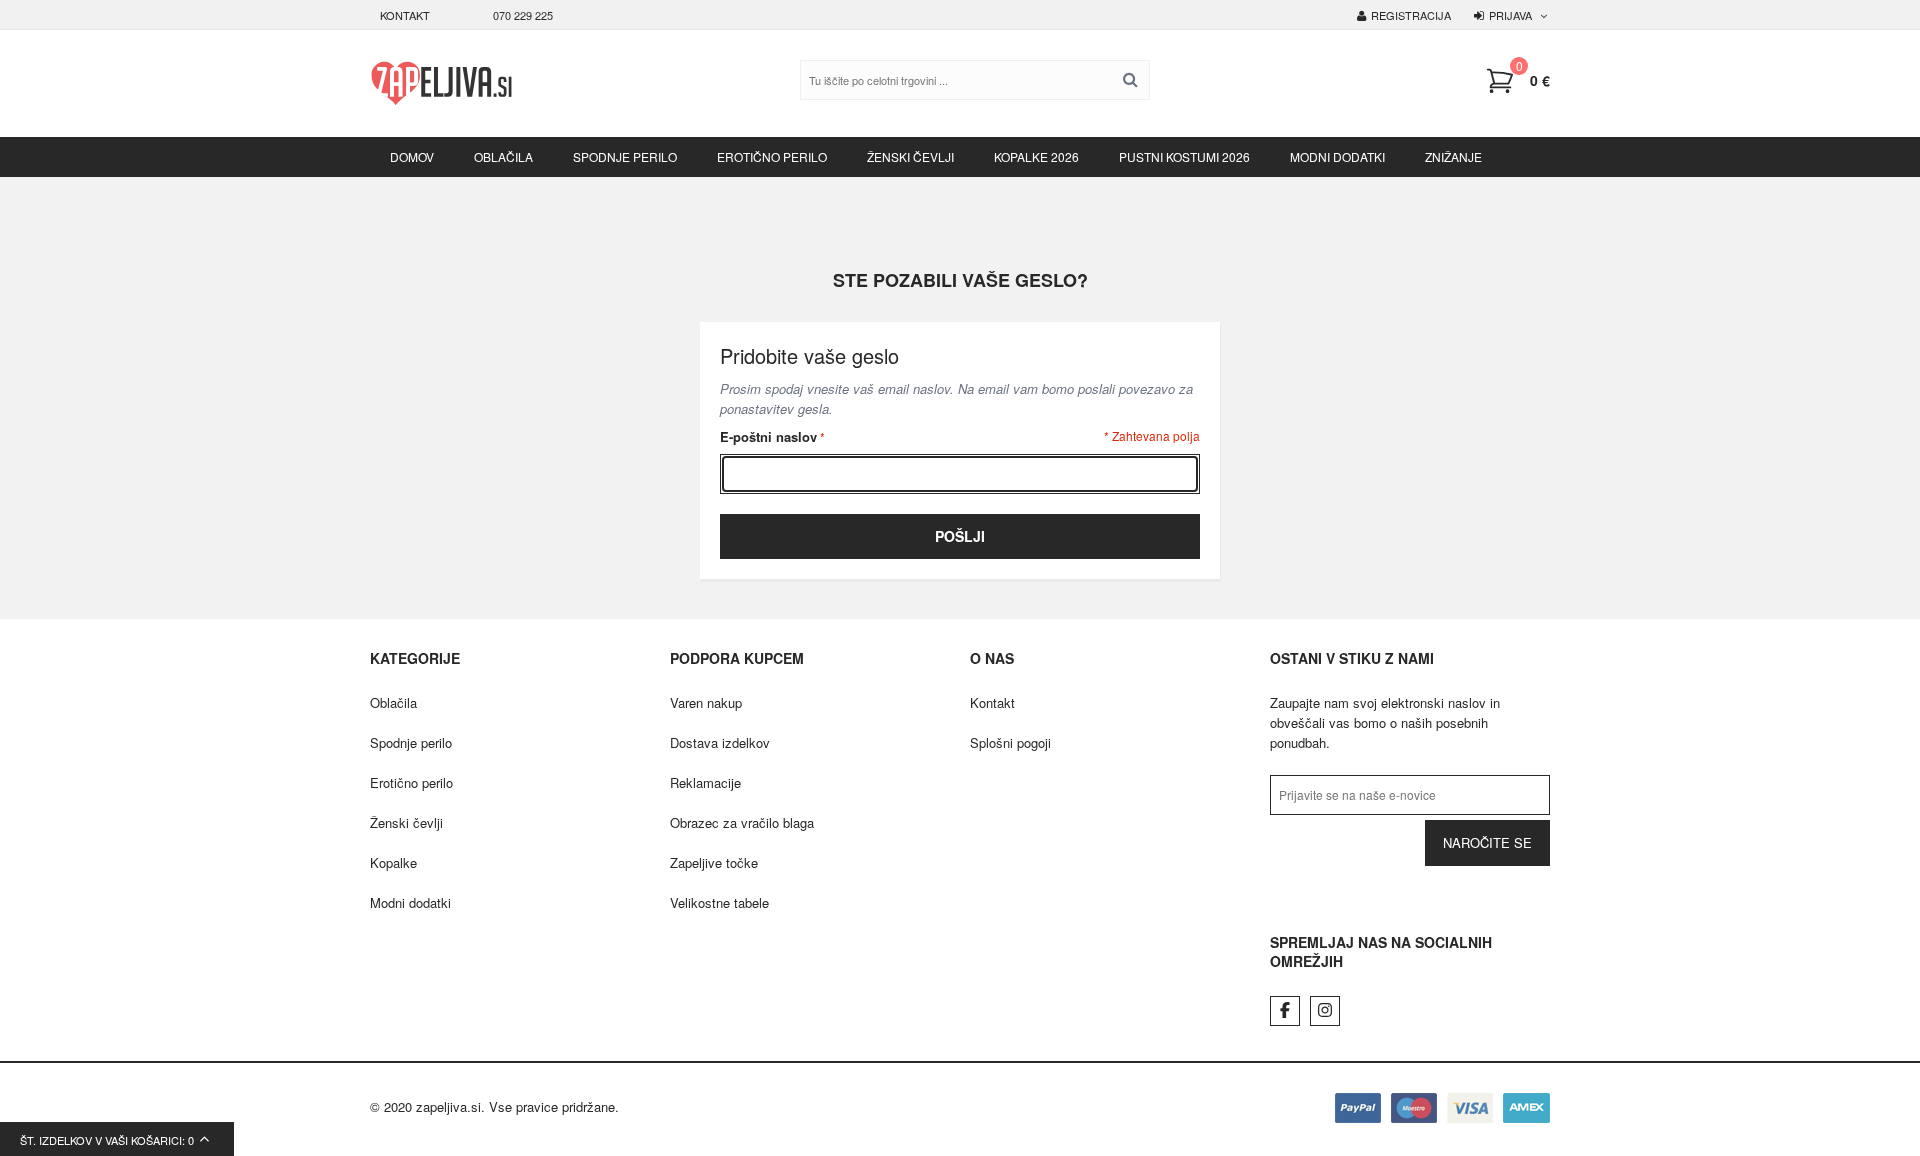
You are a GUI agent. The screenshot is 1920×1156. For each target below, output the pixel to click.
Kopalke (393, 862)
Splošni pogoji (1010, 742)
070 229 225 (523, 15)
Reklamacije (705, 782)
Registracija (1411, 15)
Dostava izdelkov (720, 742)
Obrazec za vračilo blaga (742, 822)
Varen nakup (706, 702)
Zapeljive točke (714, 862)
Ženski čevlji (406, 822)
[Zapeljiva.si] (441, 83)
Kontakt (405, 15)
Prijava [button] (1510, 15)
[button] (1517, 81)
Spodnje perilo (411, 742)
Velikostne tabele (719, 902)
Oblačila (393, 702)
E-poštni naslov (768, 436)
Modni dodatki (410, 902)
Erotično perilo (411, 782)
